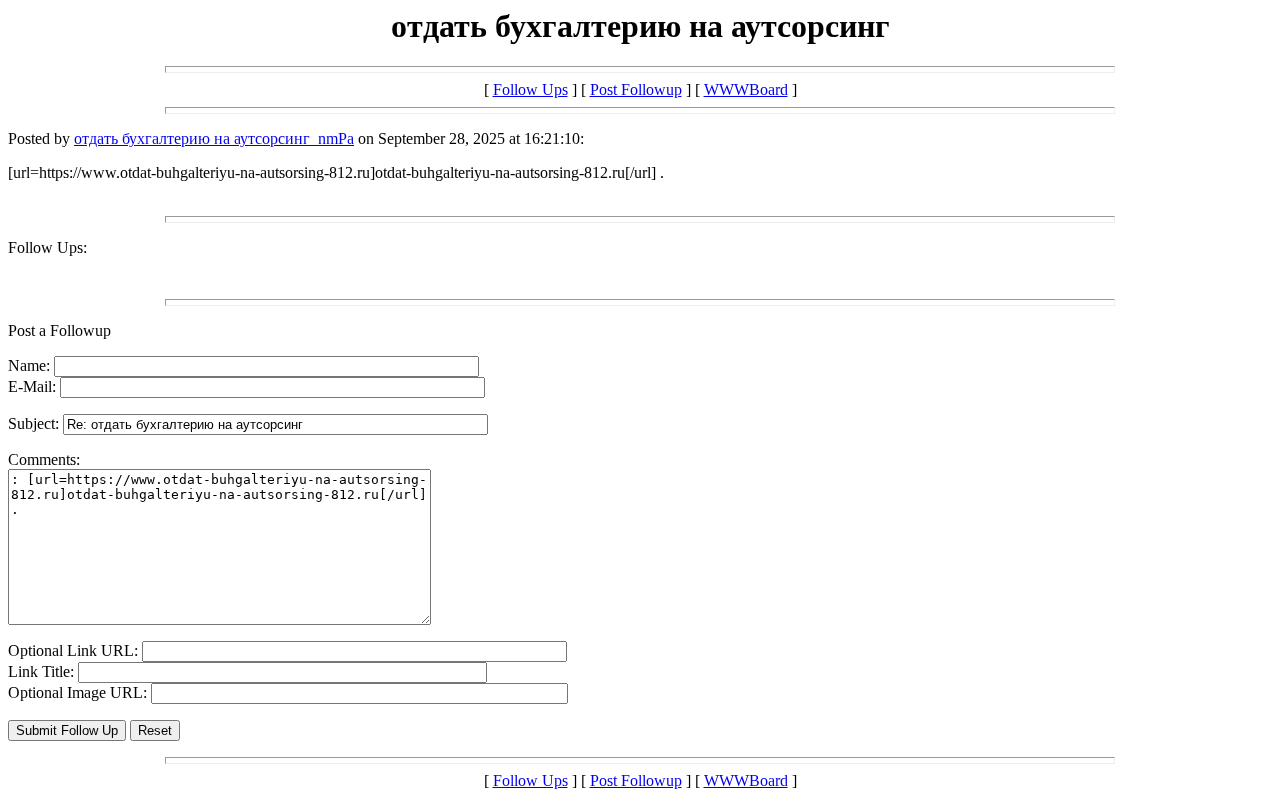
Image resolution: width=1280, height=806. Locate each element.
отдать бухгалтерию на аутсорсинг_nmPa (214, 138)
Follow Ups (530, 89)
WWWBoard (746, 89)
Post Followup (636, 89)
